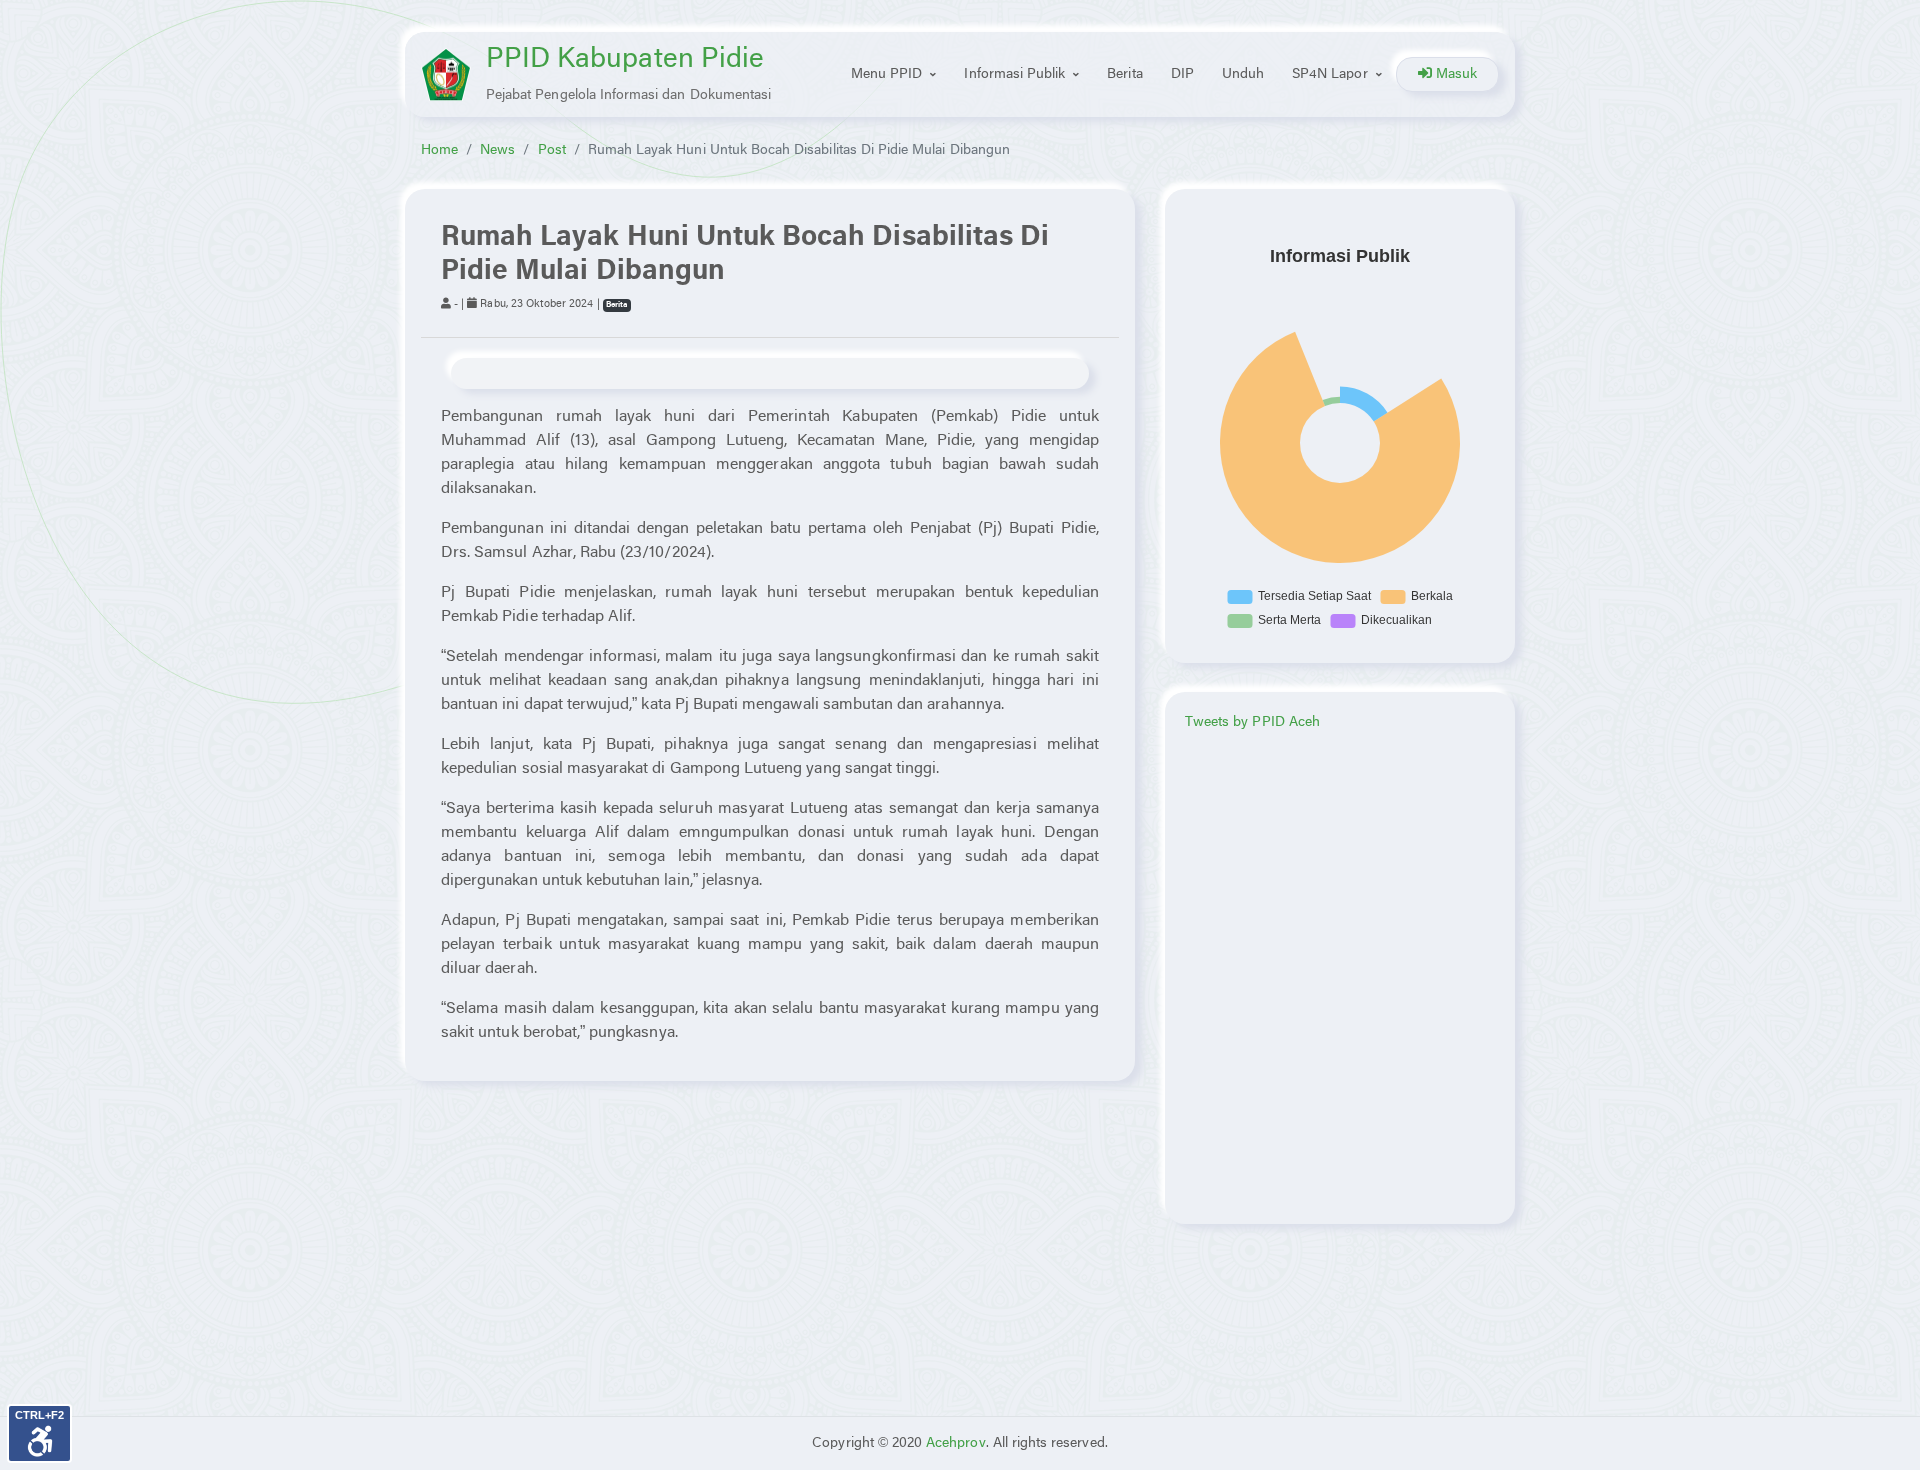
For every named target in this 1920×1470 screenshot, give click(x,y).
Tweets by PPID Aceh (1252, 722)
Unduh (1243, 74)
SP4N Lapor (1330, 74)
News (497, 150)
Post (552, 150)
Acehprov (955, 1443)
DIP (1182, 74)
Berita (1124, 74)
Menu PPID (886, 74)
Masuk (1454, 74)
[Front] (446, 74)
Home (439, 150)
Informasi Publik (1014, 74)
